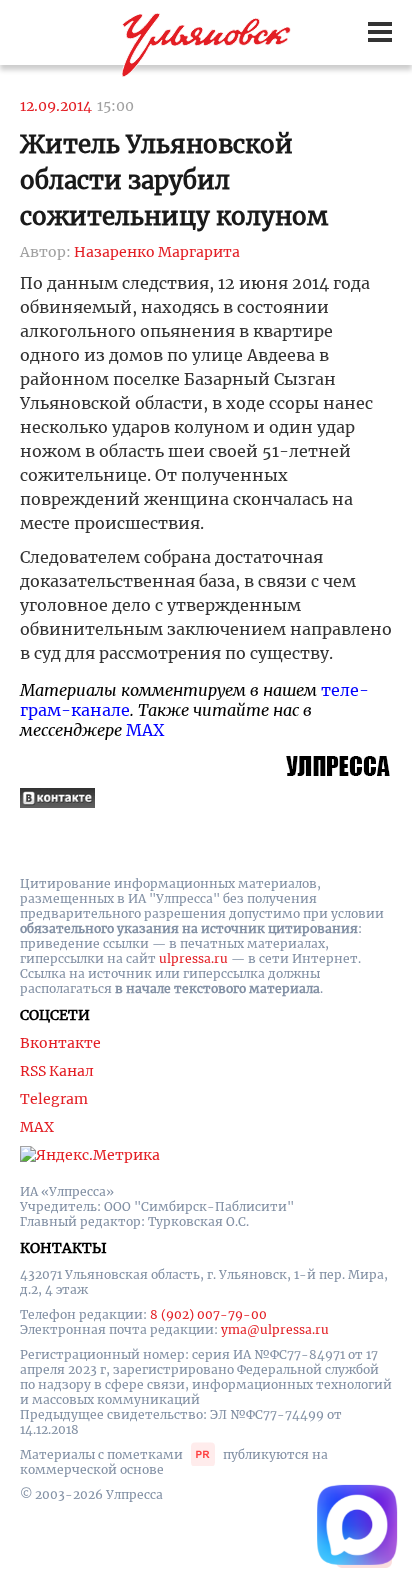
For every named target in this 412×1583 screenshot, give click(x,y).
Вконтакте (60, 1043)
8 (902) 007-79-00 (208, 1314)
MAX (145, 730)
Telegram (54, 1099)
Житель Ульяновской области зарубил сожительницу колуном (174, 180)
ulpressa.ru (193, 958)
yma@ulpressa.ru (275, 1329)
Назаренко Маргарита (157, 252)
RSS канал (57, 1071)
